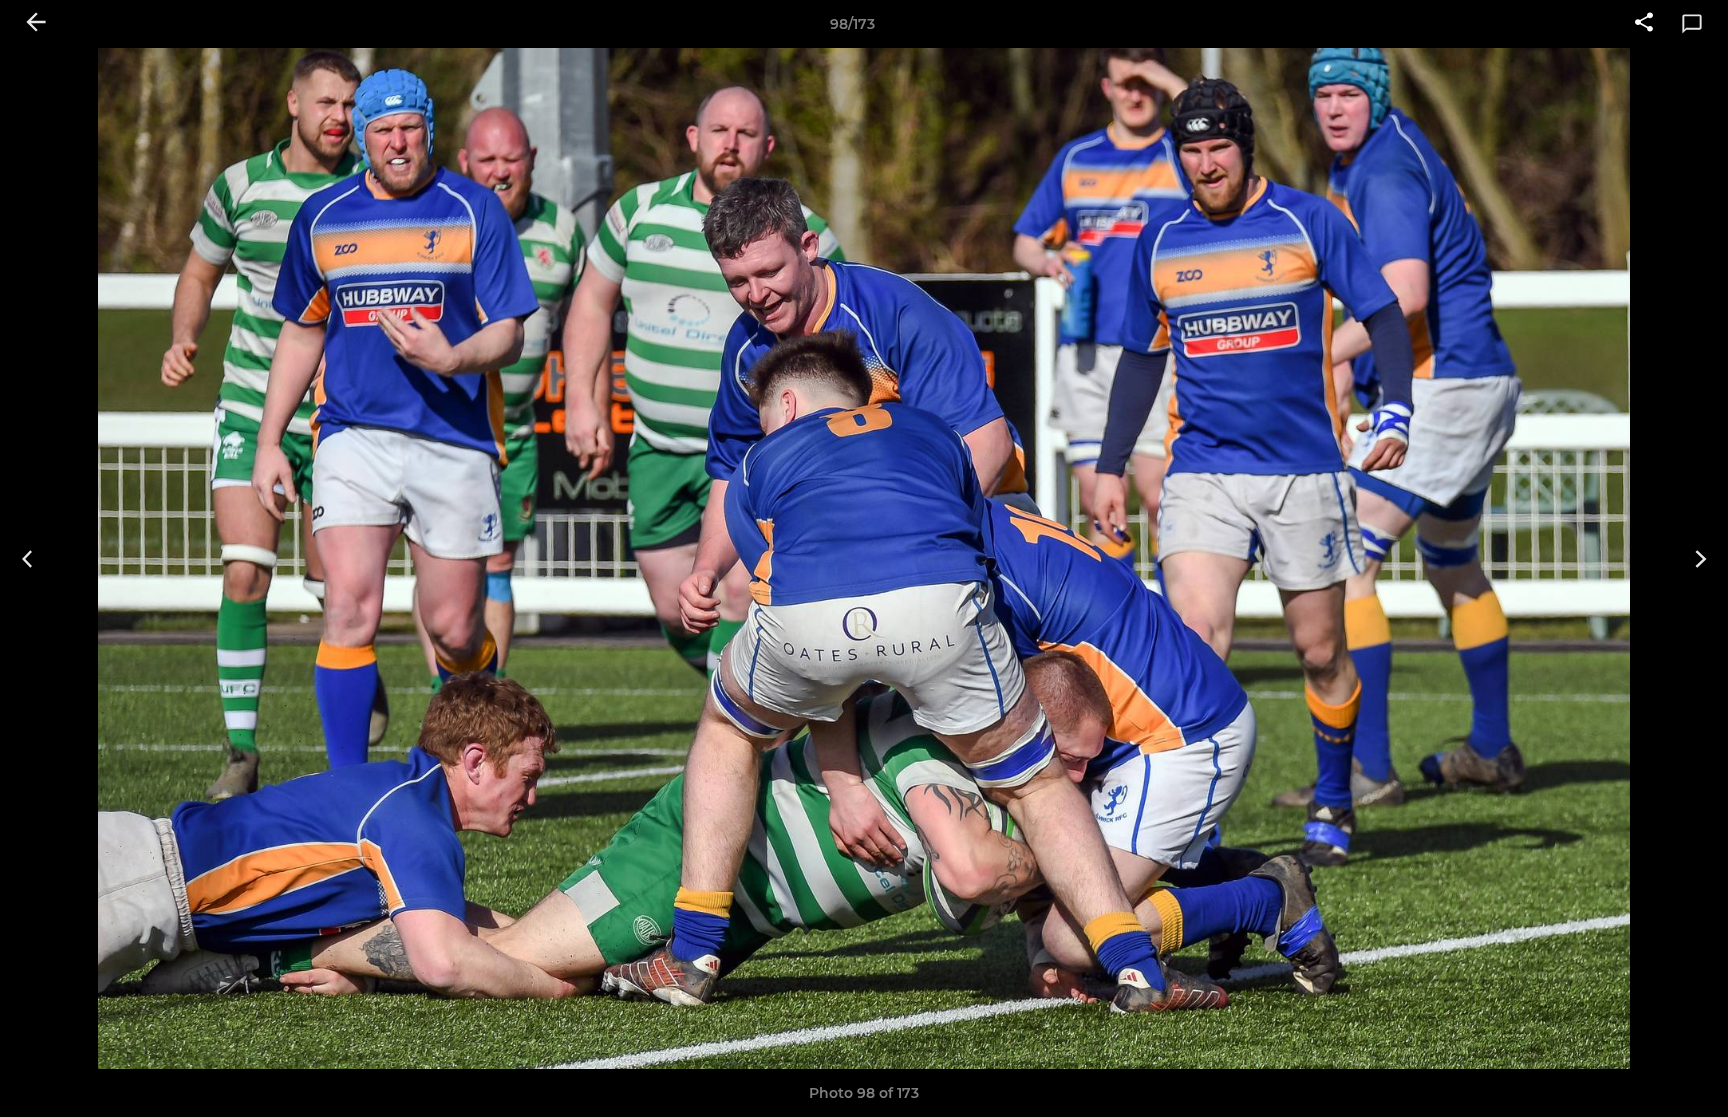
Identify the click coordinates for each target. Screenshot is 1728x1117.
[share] (1644, 24)
